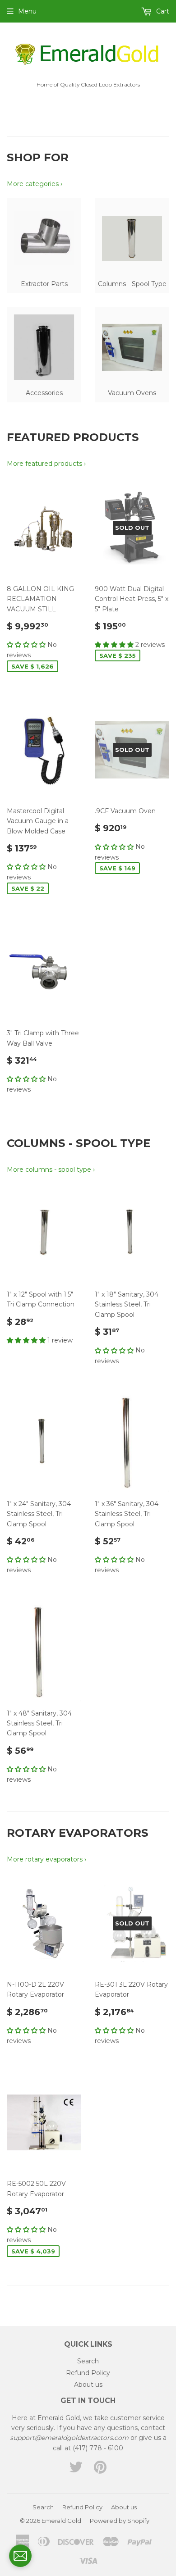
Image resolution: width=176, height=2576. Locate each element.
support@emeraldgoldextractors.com (69, 2438)
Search (88, 2361)
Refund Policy (88, 2373)
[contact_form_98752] (20, 2556)
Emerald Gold (61, 2521)
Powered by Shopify (120, 2521)
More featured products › (46, 464)
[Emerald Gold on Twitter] (76, 2470)
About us (88, 2385)
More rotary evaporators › (46, 1859)
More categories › (35, 184)
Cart (162, 11)
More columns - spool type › (51, 1170)
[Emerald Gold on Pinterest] (100, 2470)
